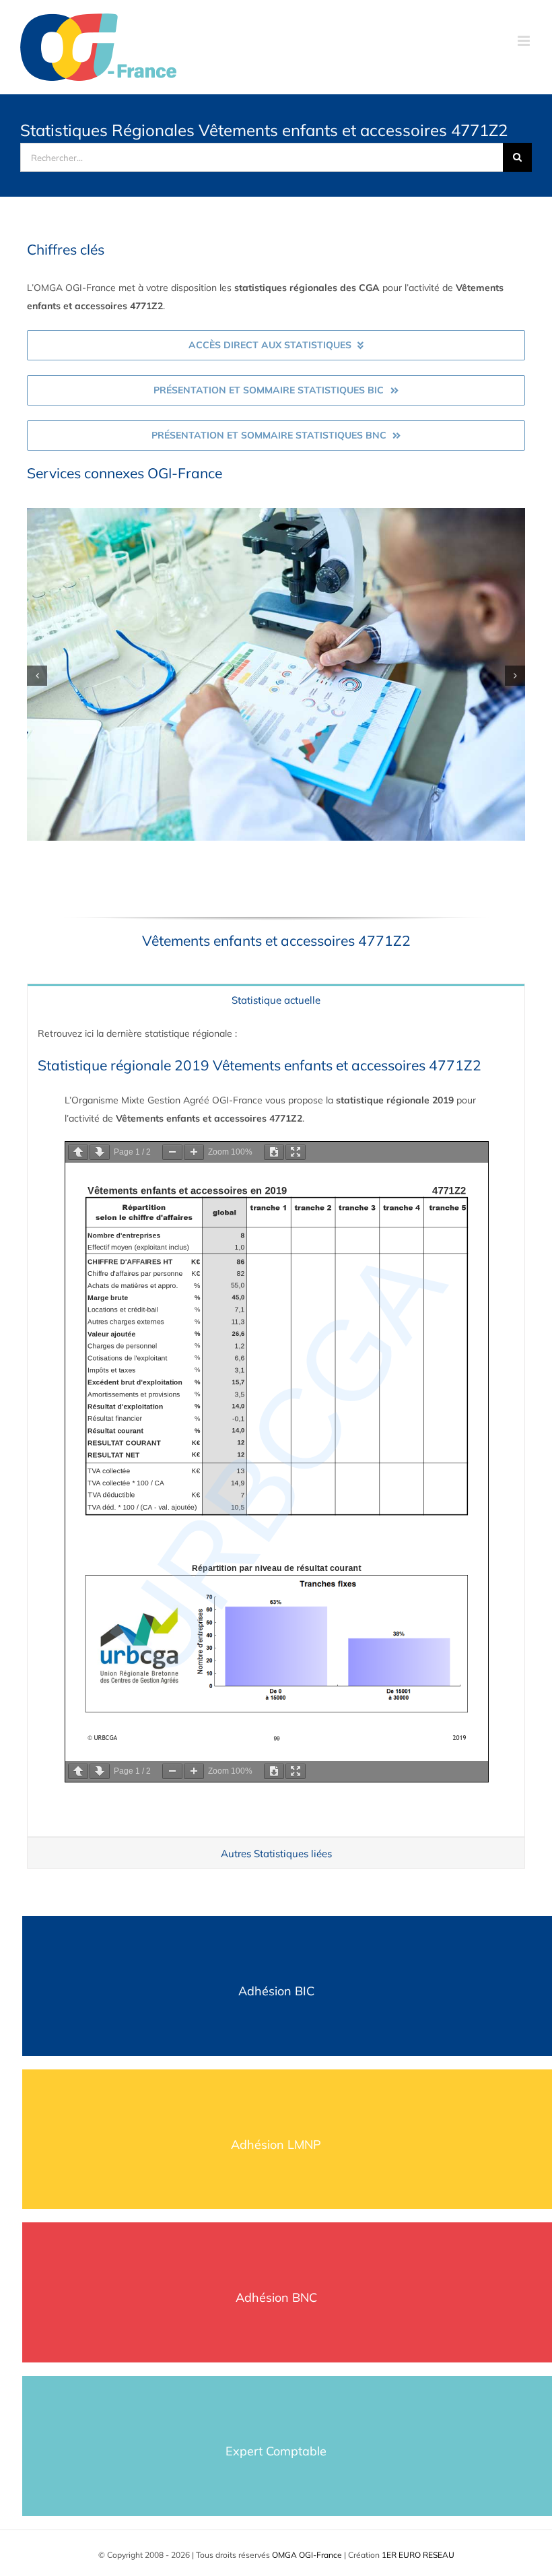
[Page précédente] (78, 1152)
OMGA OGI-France (307, 2555)
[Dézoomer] (172, 1152)
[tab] (276, 999)
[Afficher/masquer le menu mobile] (525, 41)
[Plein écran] (296, 1152)
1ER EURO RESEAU (418, 2555)
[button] (37, 676)
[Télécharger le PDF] (274, 1152)
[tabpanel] (276, 1426)
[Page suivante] (100, 1152)
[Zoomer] (194, 1152)
